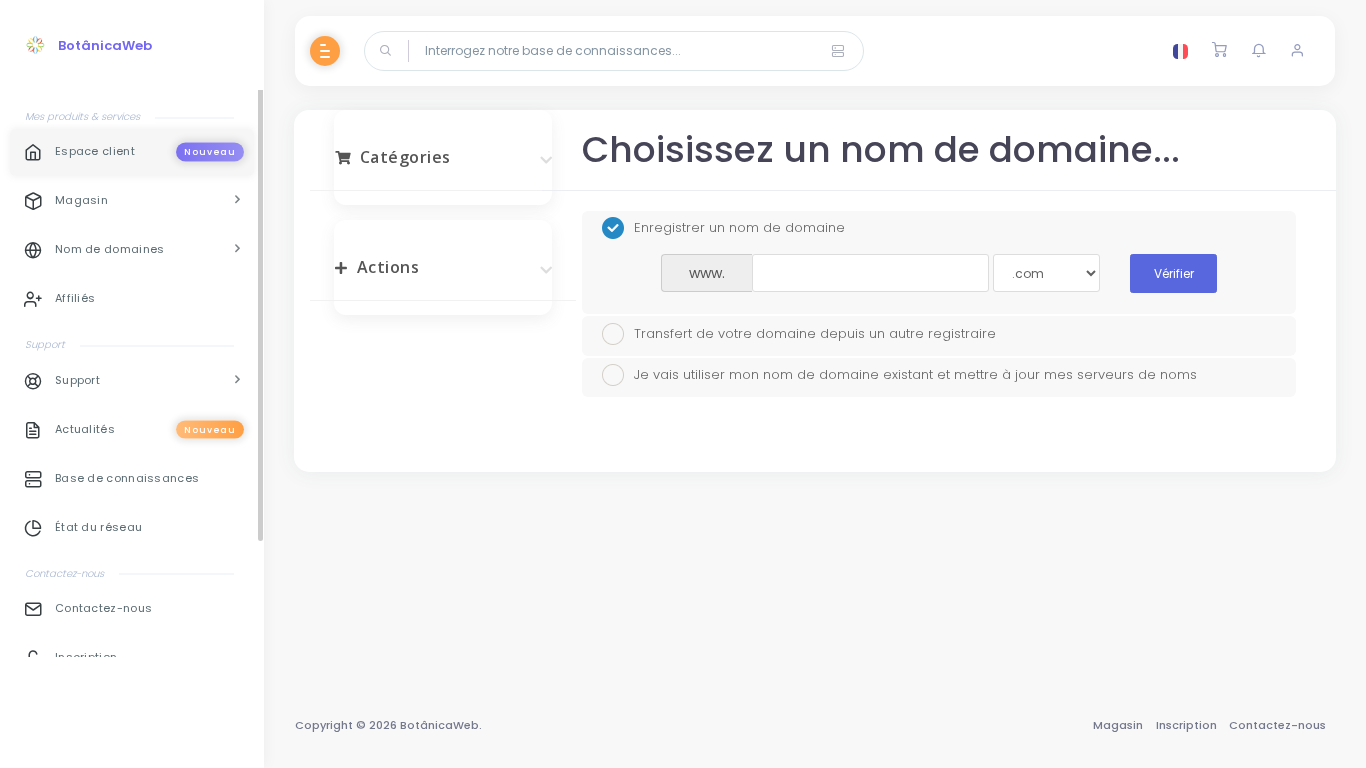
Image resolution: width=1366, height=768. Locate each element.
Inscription (1186, 725)
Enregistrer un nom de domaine (739, 227)
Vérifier (1174, 273)
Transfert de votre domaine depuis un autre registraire (815, 332)
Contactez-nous (1277, 725)
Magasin (1118, 725)
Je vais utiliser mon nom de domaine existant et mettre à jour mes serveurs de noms (915, 374)
